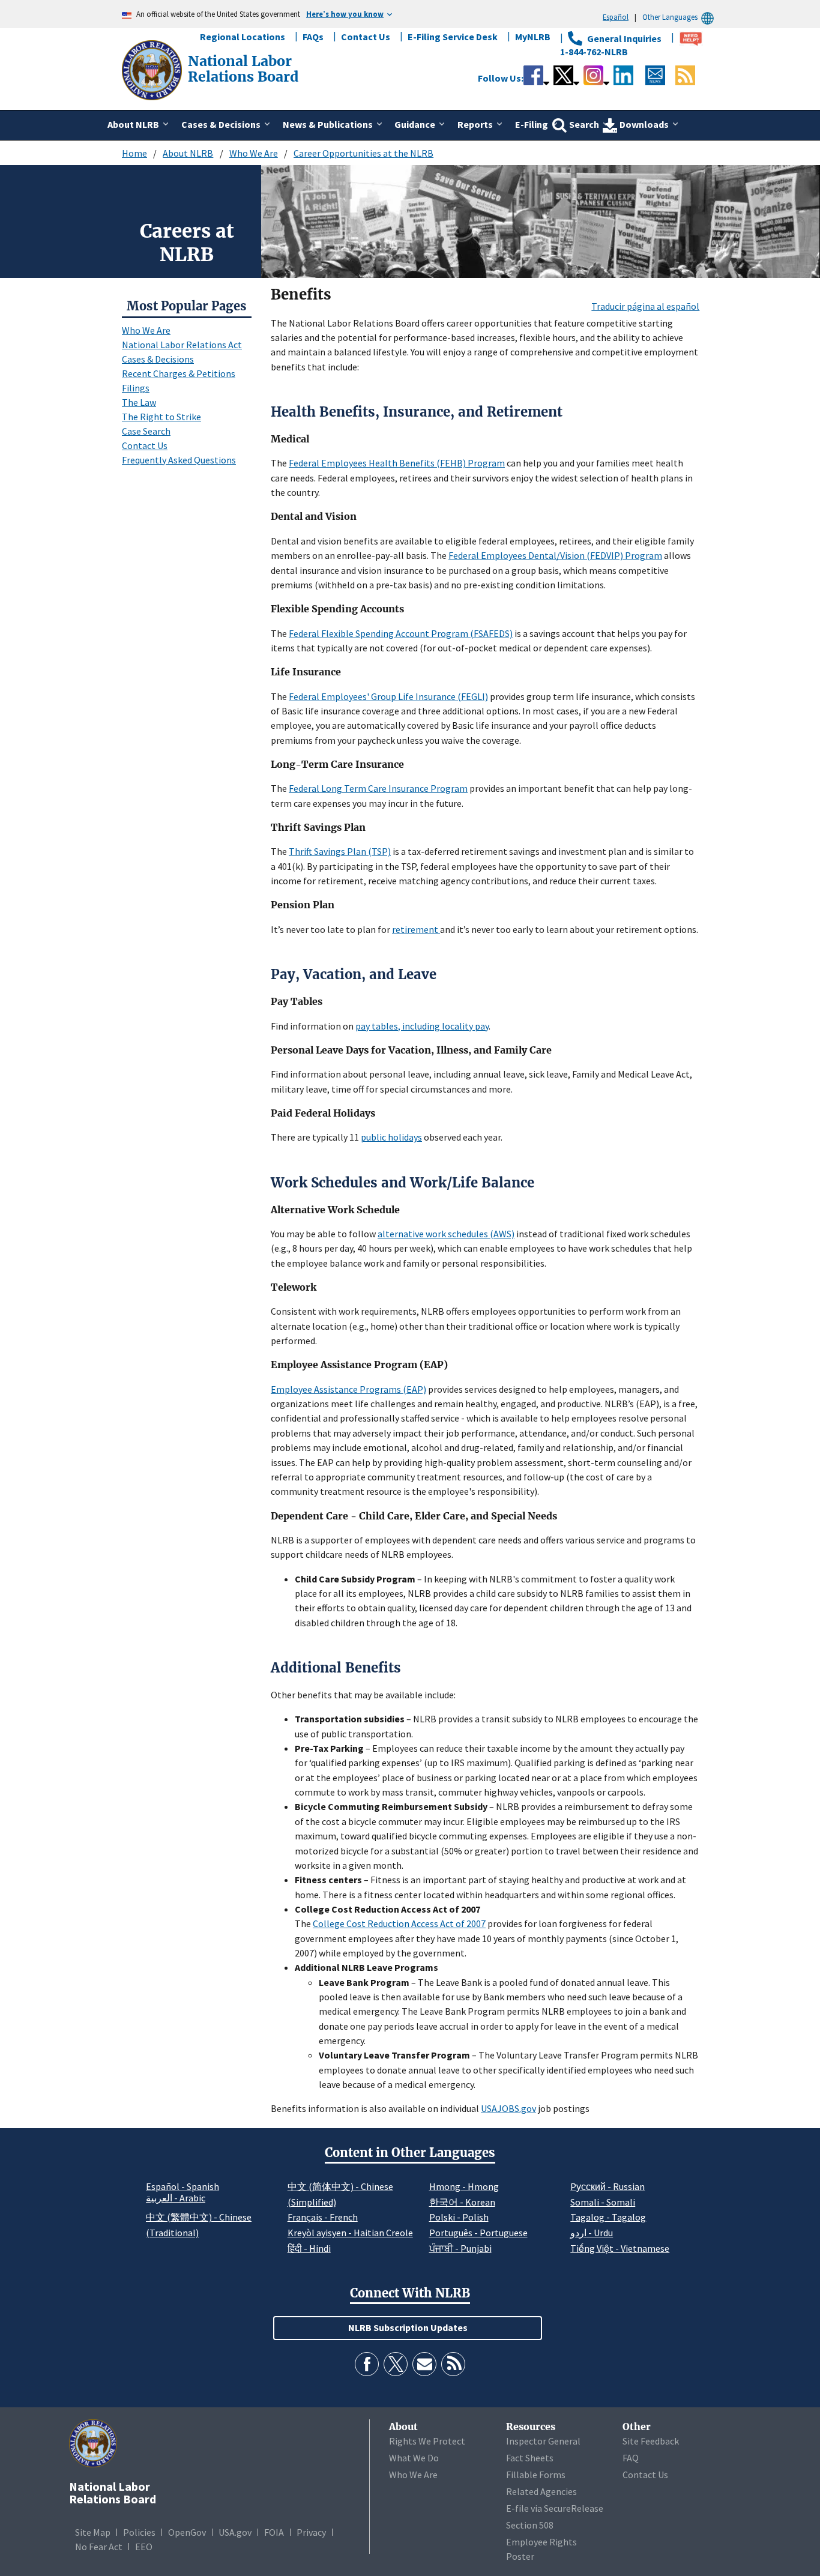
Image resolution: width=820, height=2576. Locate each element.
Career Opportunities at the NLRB (363, 153)
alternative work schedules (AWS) (446, 1234)
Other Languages (670, 17)
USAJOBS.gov (508, 2108)
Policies (139, 2532)
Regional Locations (243, 37)
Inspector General (543, 2441)
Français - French (323, 2217)
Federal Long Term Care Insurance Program (378, 788)
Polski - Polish (459, 2217)
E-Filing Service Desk (453, 37)
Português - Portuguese (478, 2233)
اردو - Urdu (592, 2233)
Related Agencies (541, 2491)
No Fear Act (99, 2547)
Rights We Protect (427, 2441)
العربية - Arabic (176, 2198)
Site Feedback (651, 2441)
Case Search (146, 431)
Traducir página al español (645, 306)
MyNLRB (533, 37)
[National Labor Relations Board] (153, 69)
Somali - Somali (603, 2202)
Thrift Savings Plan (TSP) (340, 851)
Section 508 (530, 2525)
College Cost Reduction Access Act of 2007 (399, 1923)
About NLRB (188, 153)
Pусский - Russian (607, 2186)
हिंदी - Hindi (309, 2248)
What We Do (414, 2458)
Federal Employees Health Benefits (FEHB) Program (397, 463)
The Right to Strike (161, 417)
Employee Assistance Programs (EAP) (348, 1389)
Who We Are (254, 153)
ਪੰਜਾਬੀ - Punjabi (460, 2248)
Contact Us (366, 37)
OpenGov (187, 2532)
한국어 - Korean (462, 2202)
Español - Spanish (182, 2186)
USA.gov (235, 2532)
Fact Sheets (530, 2458)
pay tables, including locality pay (422, 1026)
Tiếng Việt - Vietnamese (620, 2248)
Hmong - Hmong (464, 2186)
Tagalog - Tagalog (608, 2217)
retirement (416, 929)
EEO (144, 2547)
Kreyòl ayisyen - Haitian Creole (350, 2233)
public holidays (391, 1137)
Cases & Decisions (158, 359)
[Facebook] (367, 2364)
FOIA (274, 2532)
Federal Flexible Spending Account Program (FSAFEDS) (401, 633)
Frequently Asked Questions (179, 460)
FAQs (313, 37)
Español (616, 17)
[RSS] (453, 2364)
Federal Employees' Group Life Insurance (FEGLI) (388, 696)
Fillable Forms (536, 2475)
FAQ (631, 2458)
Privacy (311, 2532)
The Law (139, 402)
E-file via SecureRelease (555, 2508)
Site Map (93, 2532)
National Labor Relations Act (182, 345)
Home (134, 153)
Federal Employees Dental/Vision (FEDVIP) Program (555, 555)
